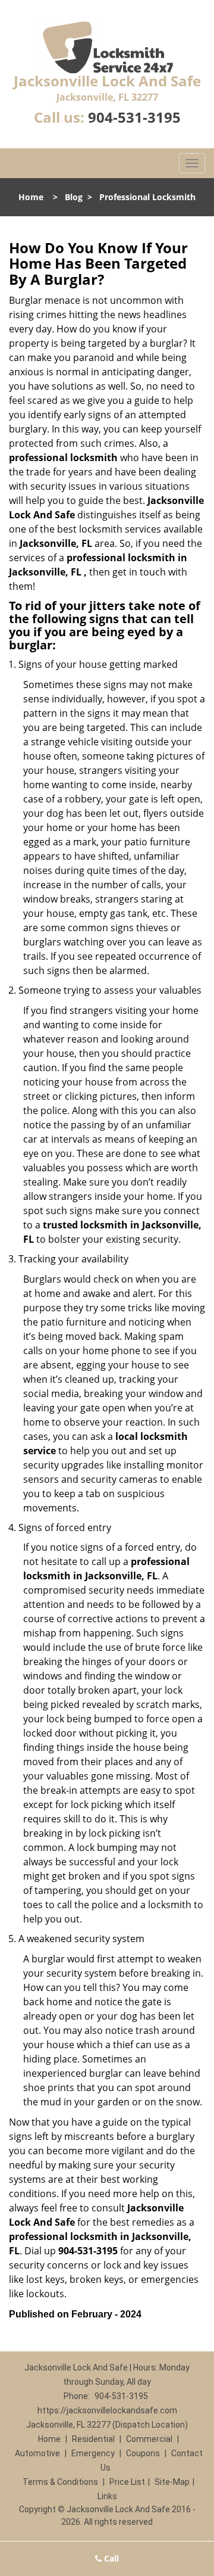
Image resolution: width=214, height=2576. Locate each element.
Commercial (149, 2439)
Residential (93, 2439)
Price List (127, 2482)
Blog (74, 197)
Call (110, 2558)
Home (31, 197)
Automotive (37, 2453)
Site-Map (172, 2482)
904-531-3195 (134, 117)
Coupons (143, 2453)
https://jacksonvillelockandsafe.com (107, 2410)
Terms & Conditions (60, 2482)
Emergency (93, 2453)
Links (107, 2496)
